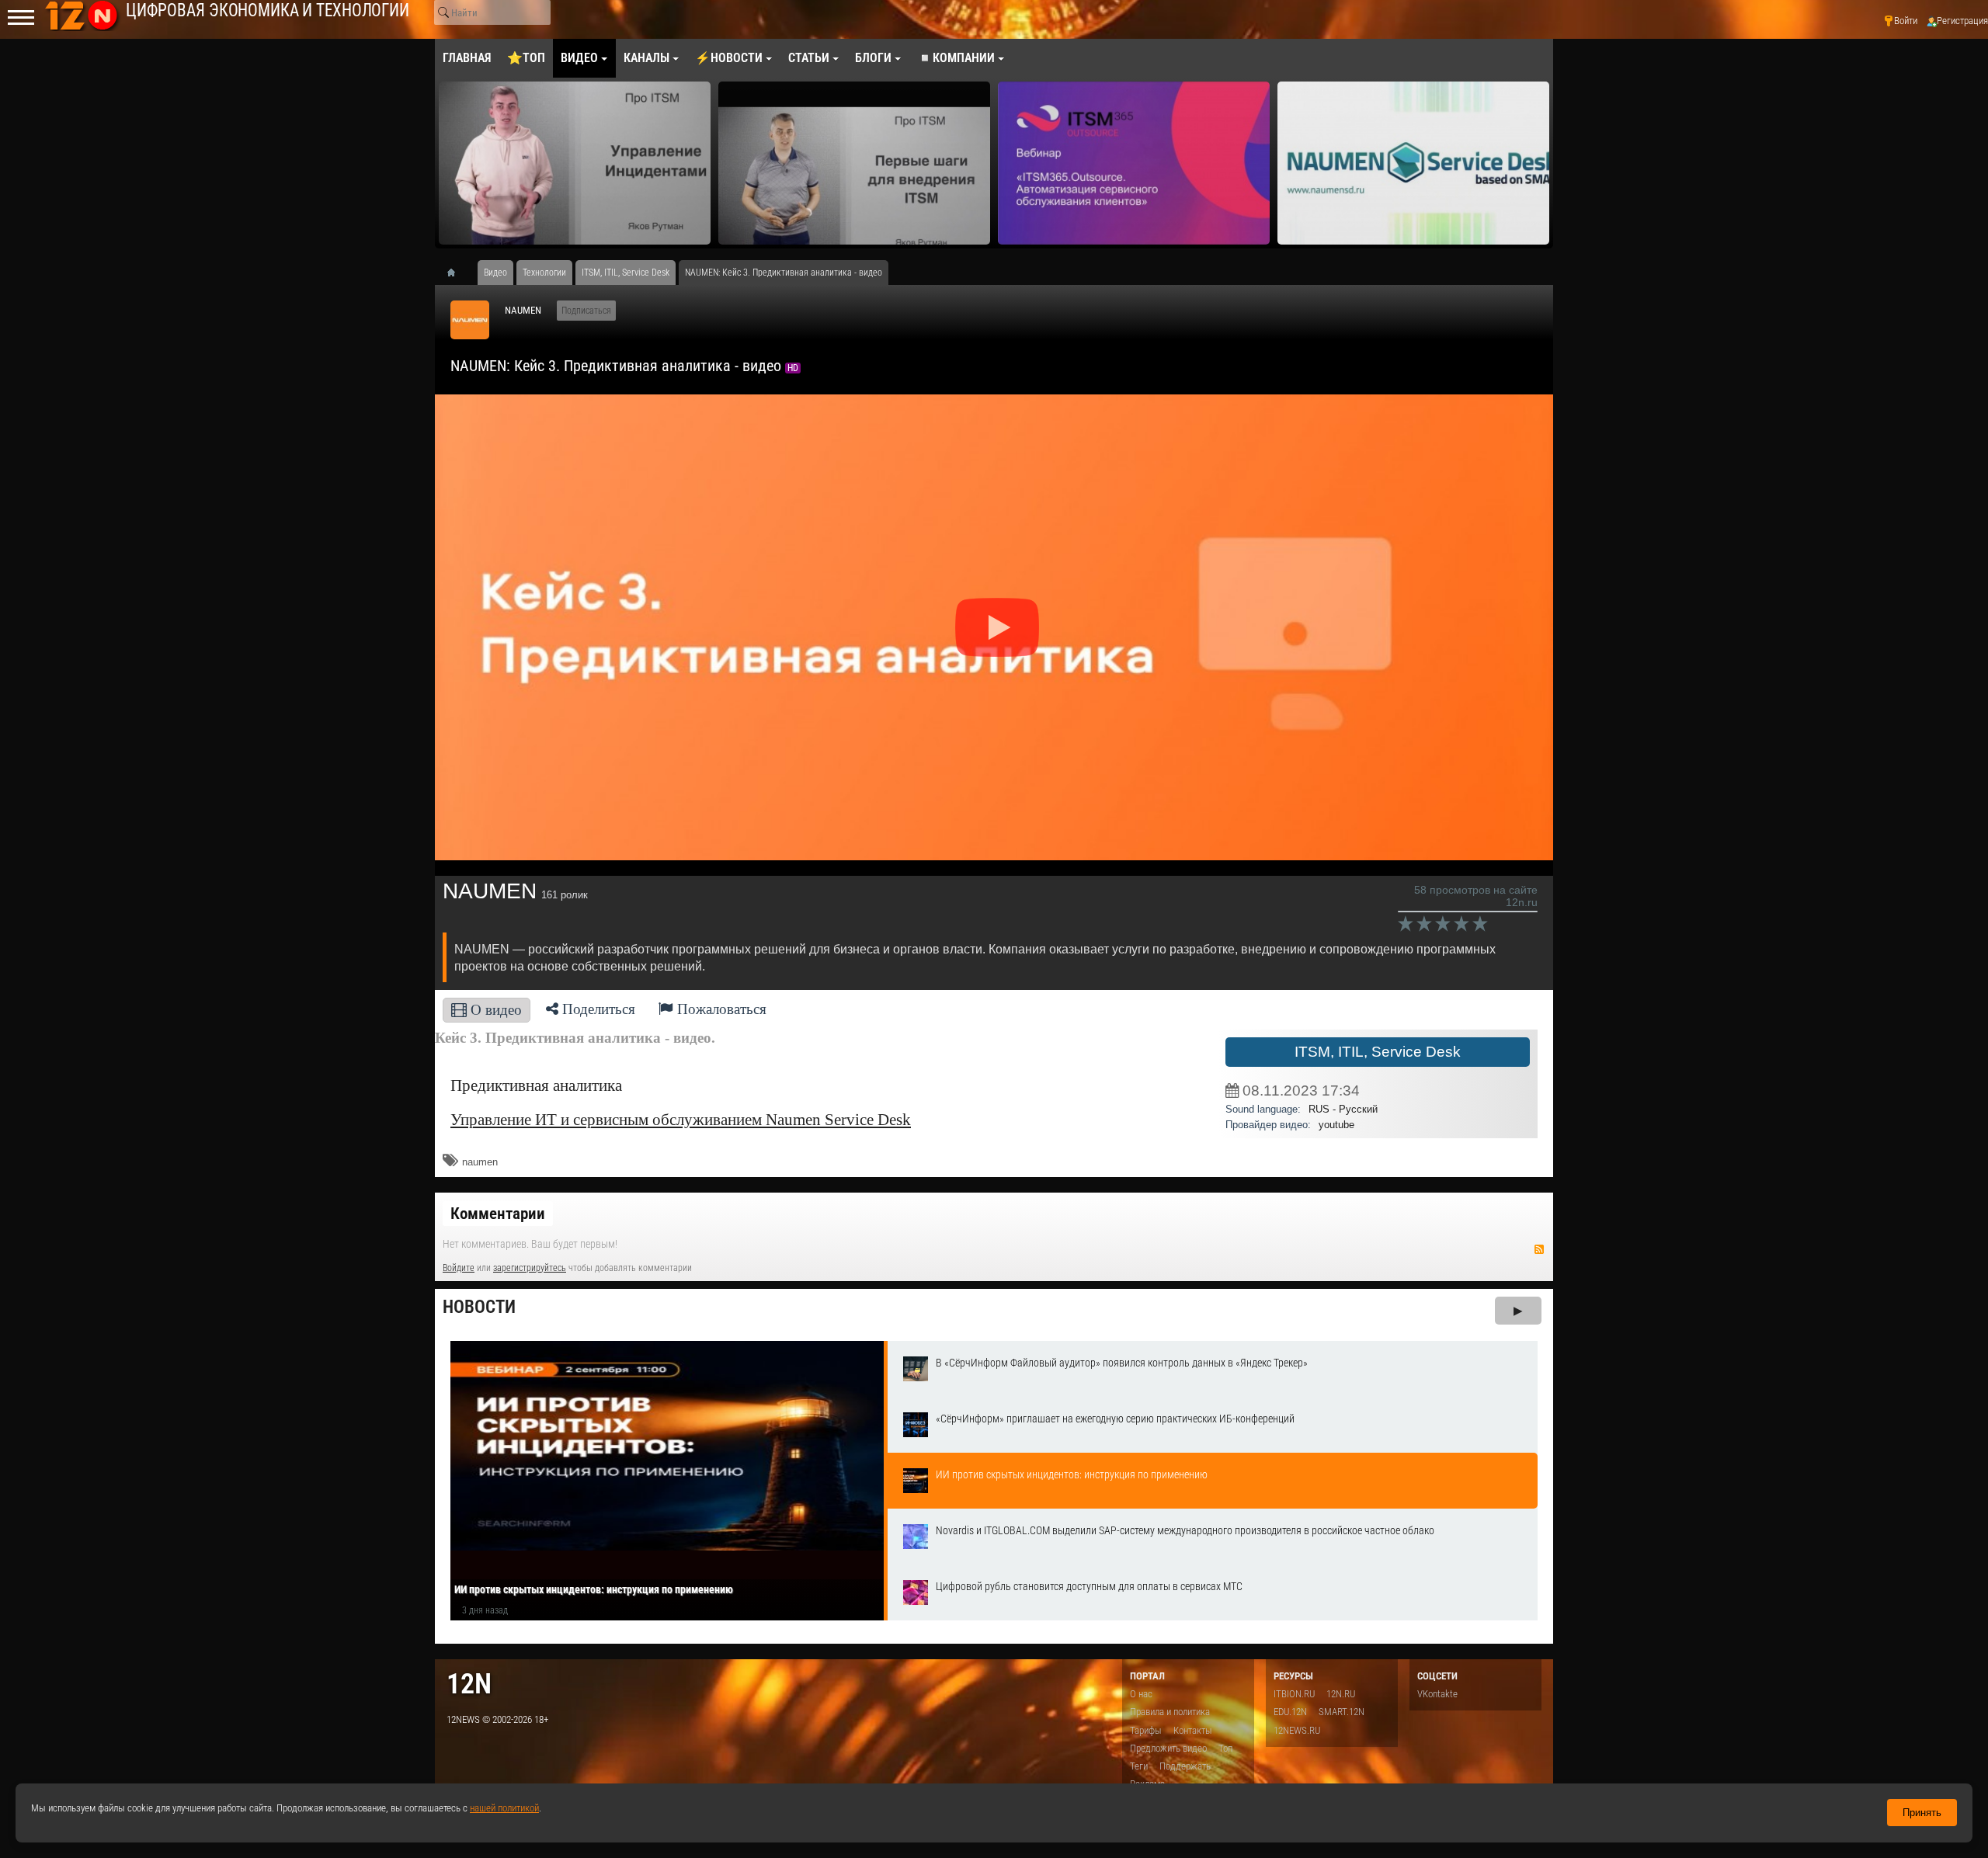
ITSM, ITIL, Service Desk (1378, 1052)
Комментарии (498, 1214)
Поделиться (597, 1009)
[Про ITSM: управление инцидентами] (575, 163)
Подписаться (586, 311)
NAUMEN (523, 310)
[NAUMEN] (470, 320)
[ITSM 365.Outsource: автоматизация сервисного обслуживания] (1134, 163)
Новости (479, 1307)
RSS (1539, 1249)
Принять (1922, 1813)
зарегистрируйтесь (530, 1268)
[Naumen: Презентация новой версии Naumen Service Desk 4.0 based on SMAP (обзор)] (1413, 163)
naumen (480, 1162)
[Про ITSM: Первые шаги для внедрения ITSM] (854, 163)
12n (469, 1684)
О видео (494, 1010)
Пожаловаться (720, 1009)
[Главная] (457, 273)
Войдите (459, 1268)
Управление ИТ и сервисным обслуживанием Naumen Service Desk (681, 1120)
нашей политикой (504, 1808)
